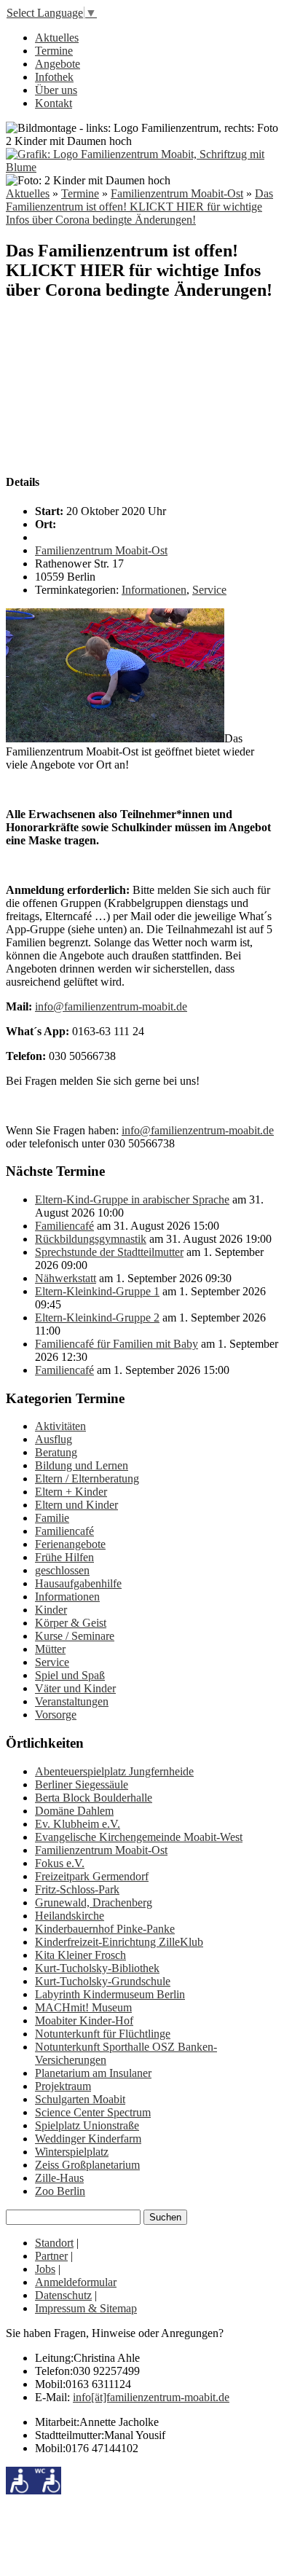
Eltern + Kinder (71, 1492)
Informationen (154, 590)
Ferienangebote (70, 1544)
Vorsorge (56, 1715)
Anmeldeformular (76, 2282)
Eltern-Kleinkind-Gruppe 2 (97, 1318)
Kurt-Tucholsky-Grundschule (103, 1981)
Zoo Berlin (60, 2191)
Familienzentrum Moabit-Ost (177, 193)
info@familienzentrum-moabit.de (111, 1006)
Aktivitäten (60, 1426)
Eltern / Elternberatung (87, 1479)
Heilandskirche (70, 1916)
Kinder (51, 1610)
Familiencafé (64, 1226)
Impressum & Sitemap (86, 2308)
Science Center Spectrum (93, 2112)
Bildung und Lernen (82, 1465)
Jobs (45, 2269)
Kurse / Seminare (75, 1636)
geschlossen (62, 1570)
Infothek (54, 77)
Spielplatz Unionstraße (87, 2125)
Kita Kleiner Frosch (80, 1955)
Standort (54, 2243)
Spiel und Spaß (70, 1675)
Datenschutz (63, 2295)
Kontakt (54, 103)
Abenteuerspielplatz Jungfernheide (114, 1771)
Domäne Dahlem (74, 1811)
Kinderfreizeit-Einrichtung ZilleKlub (119, 1942)
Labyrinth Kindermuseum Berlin (110, 1994)
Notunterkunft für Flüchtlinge (103, 2034)
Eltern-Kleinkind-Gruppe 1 (97, 1291)
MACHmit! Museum (83, 2007)
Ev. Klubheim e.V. (78, 1824)
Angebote (58, 64)
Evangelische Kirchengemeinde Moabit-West (139, 1837)
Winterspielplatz (72, 2152)
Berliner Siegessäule (82, 1784)
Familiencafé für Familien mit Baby (117, 1344)
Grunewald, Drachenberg (94, 1902)
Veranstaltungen (72, 1701)
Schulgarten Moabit (80, 2099)
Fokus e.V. (60, 1863)
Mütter (50, 1649)
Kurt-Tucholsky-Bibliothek (97, 1968)
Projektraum (63, 2086)
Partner (51, 2256)
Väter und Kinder (75, 1688)
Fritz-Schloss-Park (77, 1889)
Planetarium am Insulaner (93, 2073)
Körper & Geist (71, 1623)
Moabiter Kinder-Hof (84, 2021)
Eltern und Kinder (76, 1505)
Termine (54, 51)
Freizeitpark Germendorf (92, 1876)
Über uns (56, 90)
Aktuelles (57, 38)
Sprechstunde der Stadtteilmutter (109, 1252)
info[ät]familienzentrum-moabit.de (151, 2397)
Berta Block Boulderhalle (94, 1798)
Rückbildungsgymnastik (91, 1239)
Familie (52, 1518)
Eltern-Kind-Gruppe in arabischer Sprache (132, 1199)
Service (209, 590)
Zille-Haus (59, 2178)
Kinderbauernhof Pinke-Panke (105, 1929)
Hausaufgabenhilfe (78, 1583)
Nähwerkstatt (66, 1278)
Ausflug (54, 1439)
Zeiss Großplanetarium (87, 2165)
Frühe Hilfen (64, 1557)
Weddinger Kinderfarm (88, 2139)
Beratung (56, 1452)
